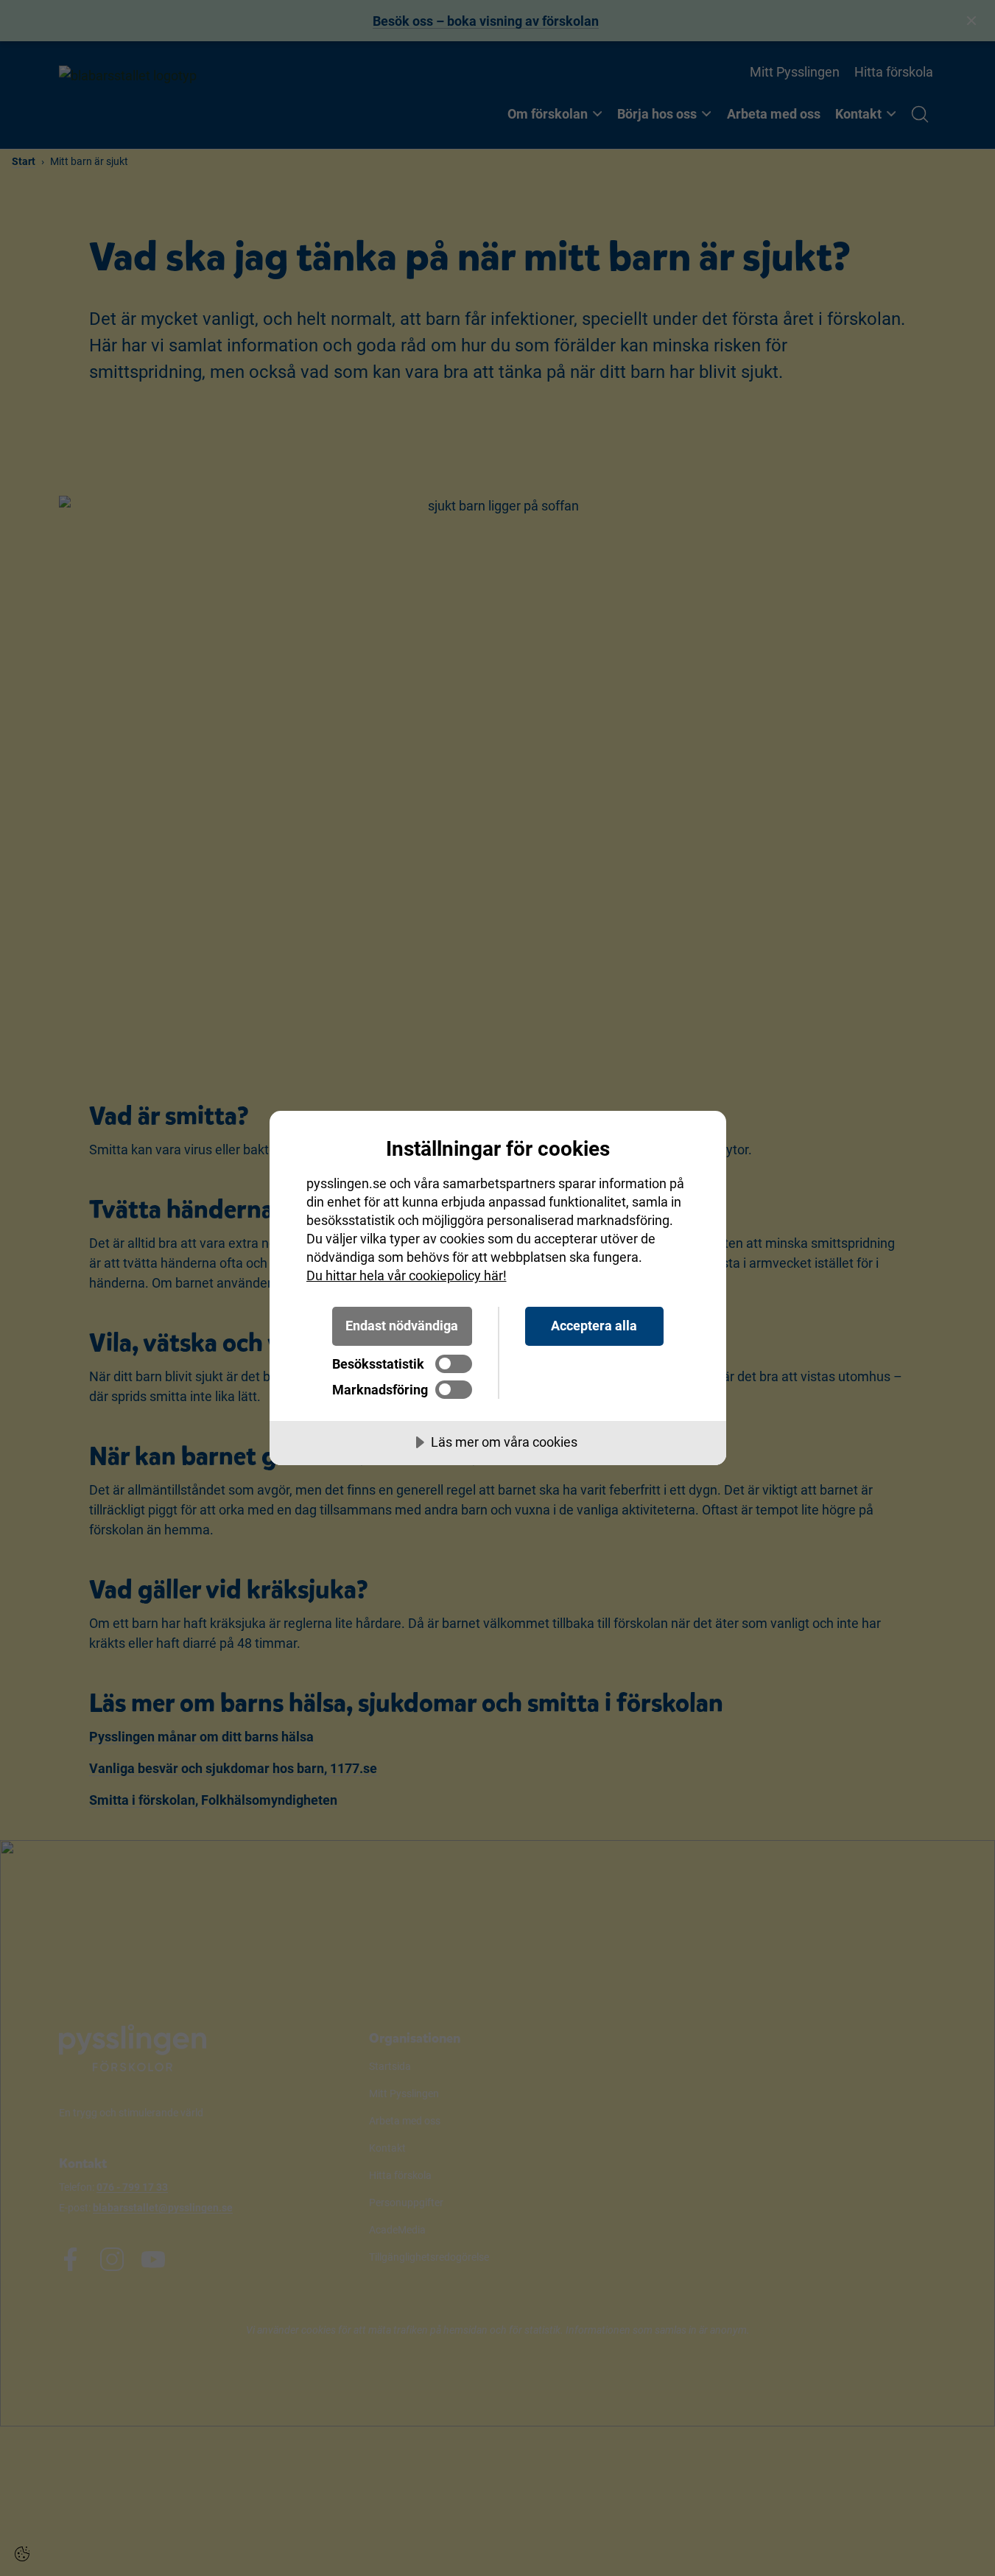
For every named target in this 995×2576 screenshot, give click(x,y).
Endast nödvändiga (402, 1326)
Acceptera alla (594, 1326)
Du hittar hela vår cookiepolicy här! (407, 1275)
